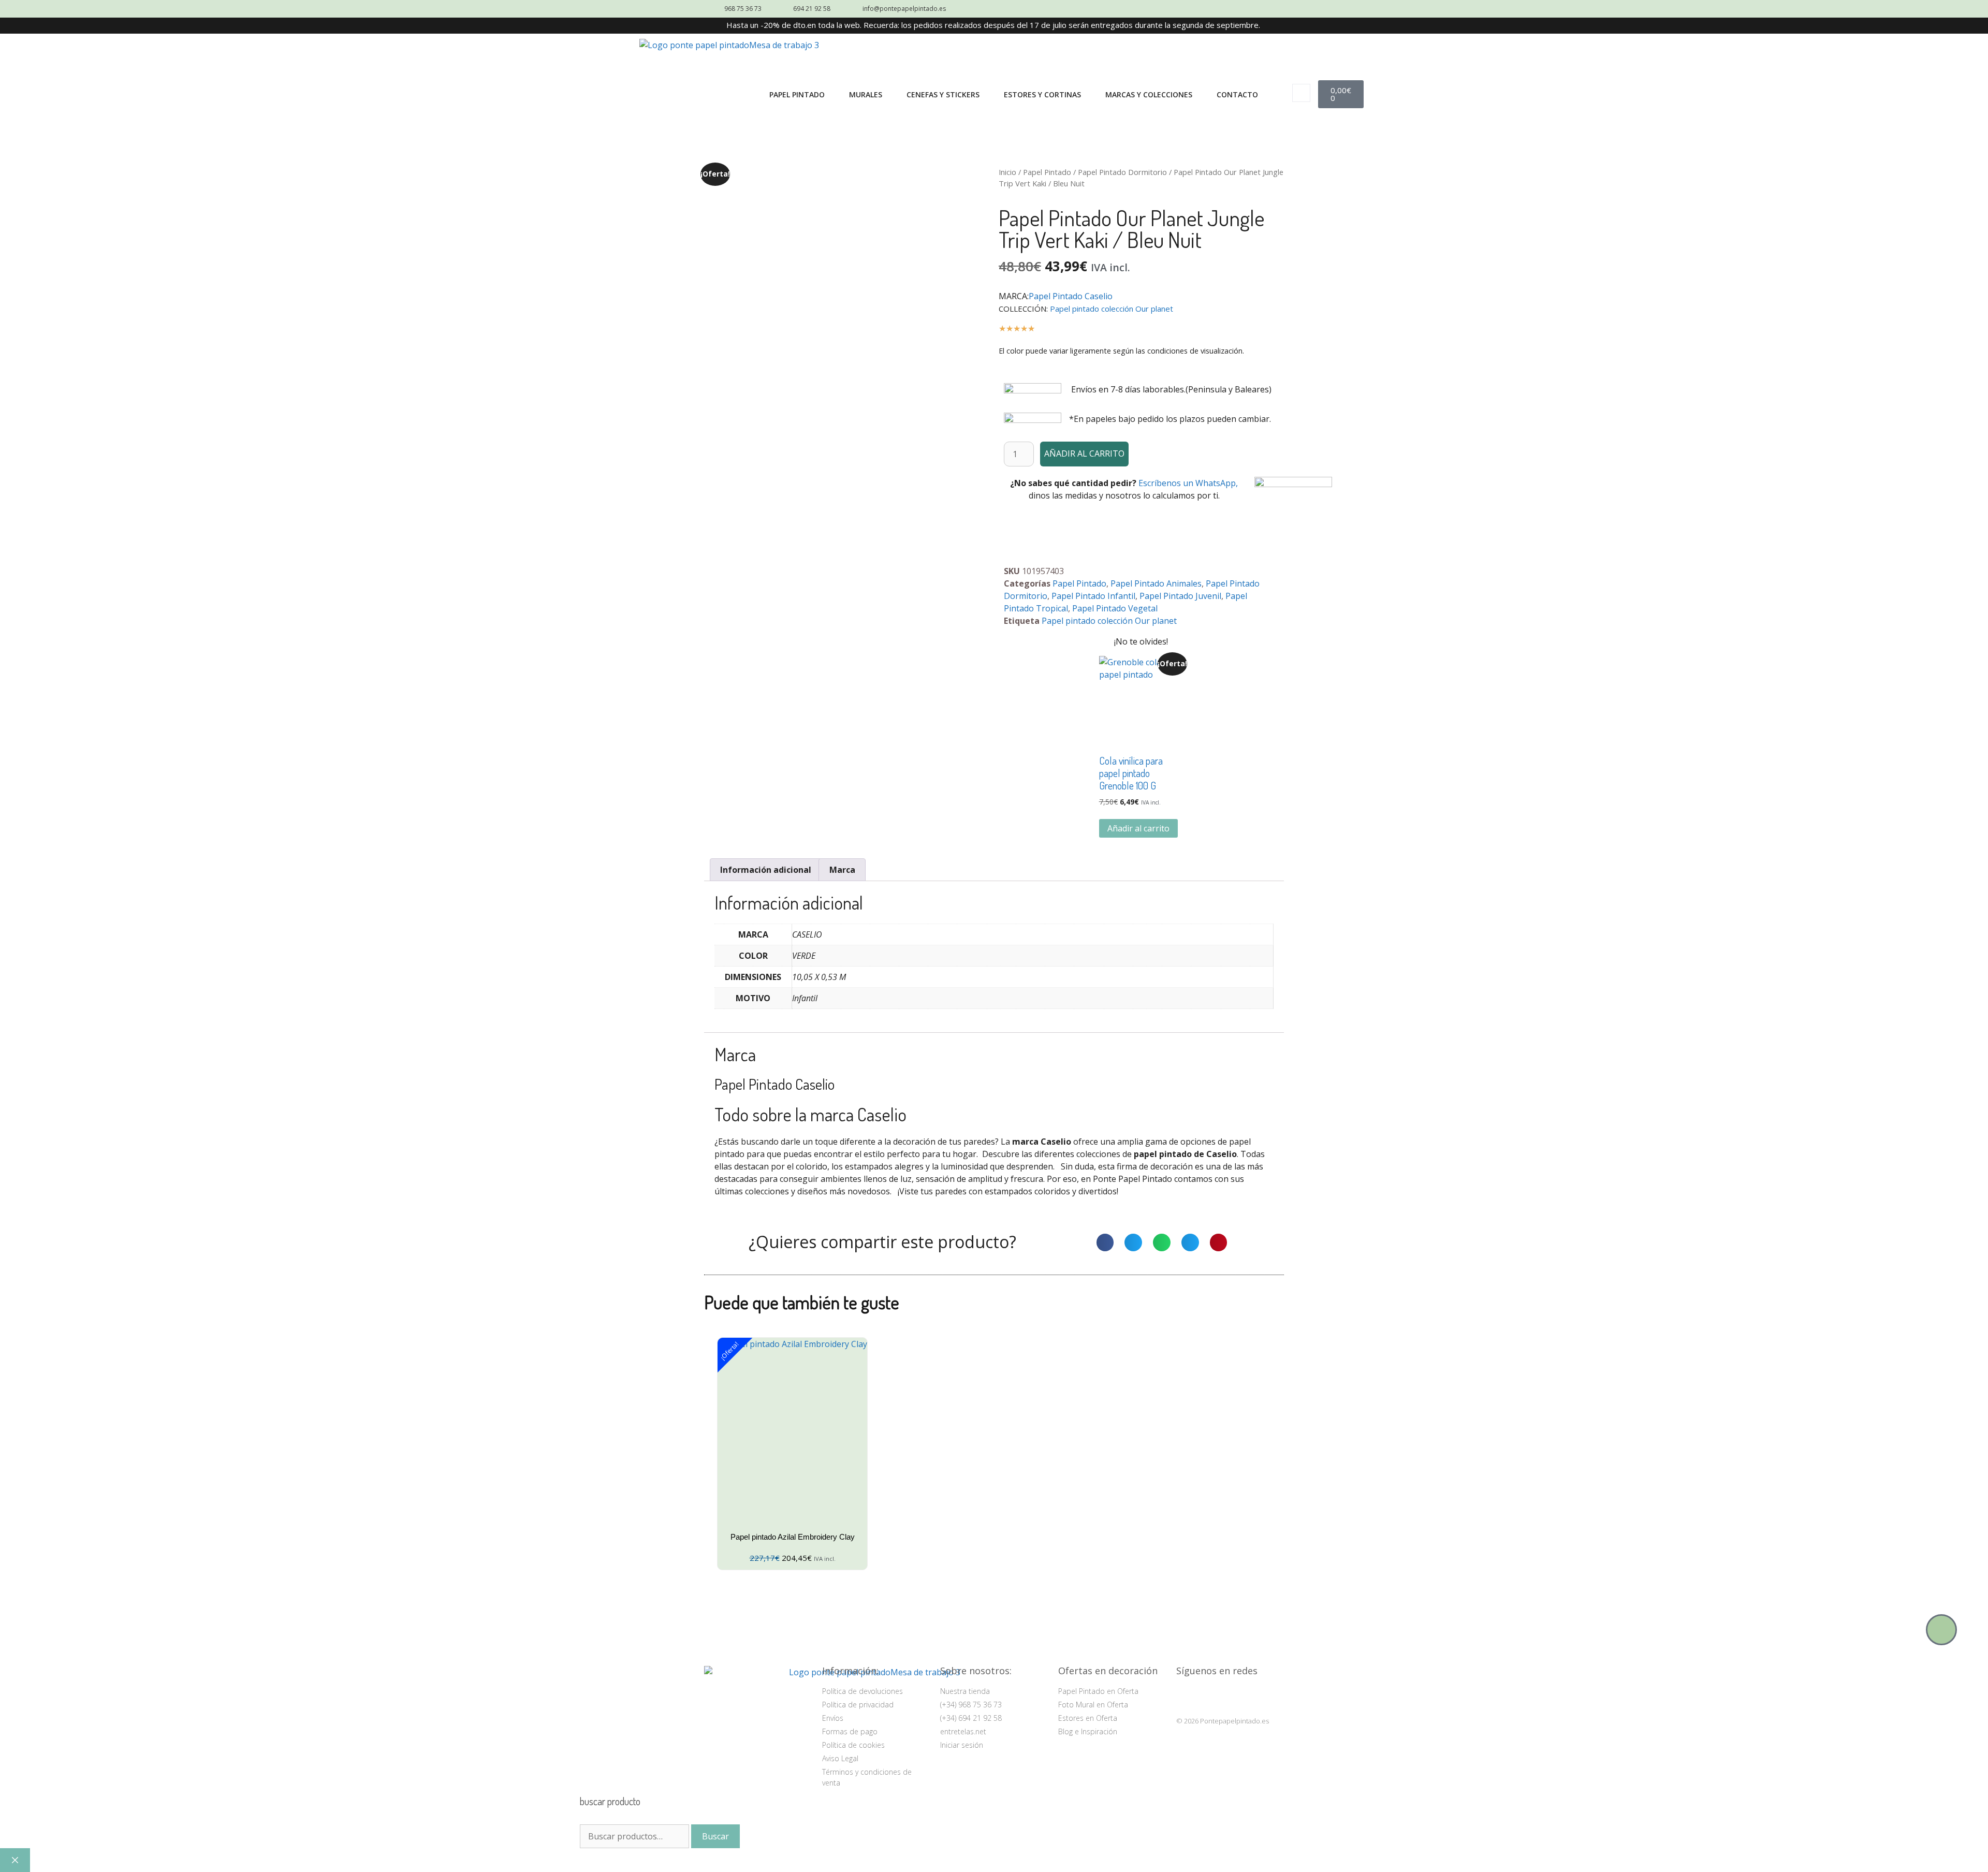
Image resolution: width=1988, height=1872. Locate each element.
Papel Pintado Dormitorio (1122, 172)
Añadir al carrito (1084, 454)
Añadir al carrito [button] (1138, 828)
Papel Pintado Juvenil (1180, 596)
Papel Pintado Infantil (1093, 596)
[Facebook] (1212, 1696)
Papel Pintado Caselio (1071, 296)
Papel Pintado (1047, 172)
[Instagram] (1186, 1696)
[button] (1301, 93)
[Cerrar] (15, 1860)
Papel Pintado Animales (1156, 583)
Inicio (1007, 172)
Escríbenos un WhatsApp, (1188, 483)
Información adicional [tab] (766, 870)
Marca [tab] (842, 870)
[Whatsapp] (1941, 1630)
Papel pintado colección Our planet (1112, 309)
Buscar (715, 1836)
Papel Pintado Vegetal (1115, 608)
